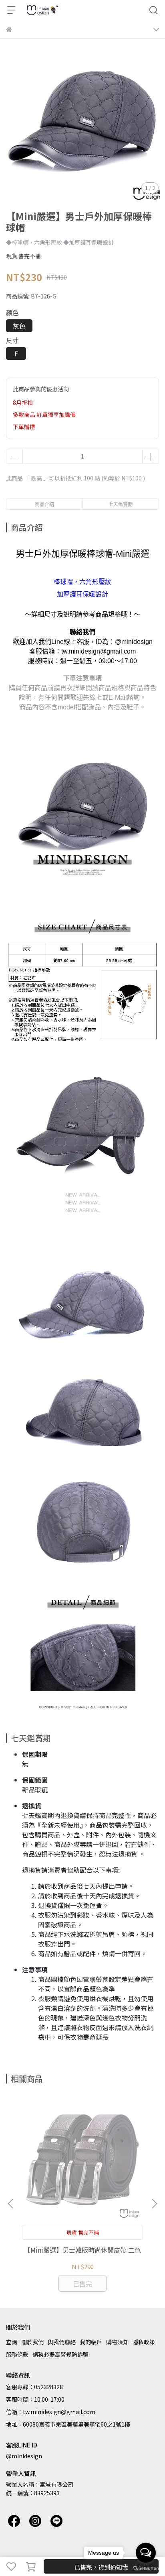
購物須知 (117, 2342)
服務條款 (17, 2354)
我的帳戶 (91, 2342)
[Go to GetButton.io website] (146, 2568)
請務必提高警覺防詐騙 (60, 2354)
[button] (154, 2204)
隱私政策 (144, 2342)
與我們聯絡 (62, 2342)
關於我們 (32, 2342)
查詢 (12, 2342)
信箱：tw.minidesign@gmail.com (51, 2412)
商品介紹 (44, 504)
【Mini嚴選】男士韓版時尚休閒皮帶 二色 (82, 2250)
